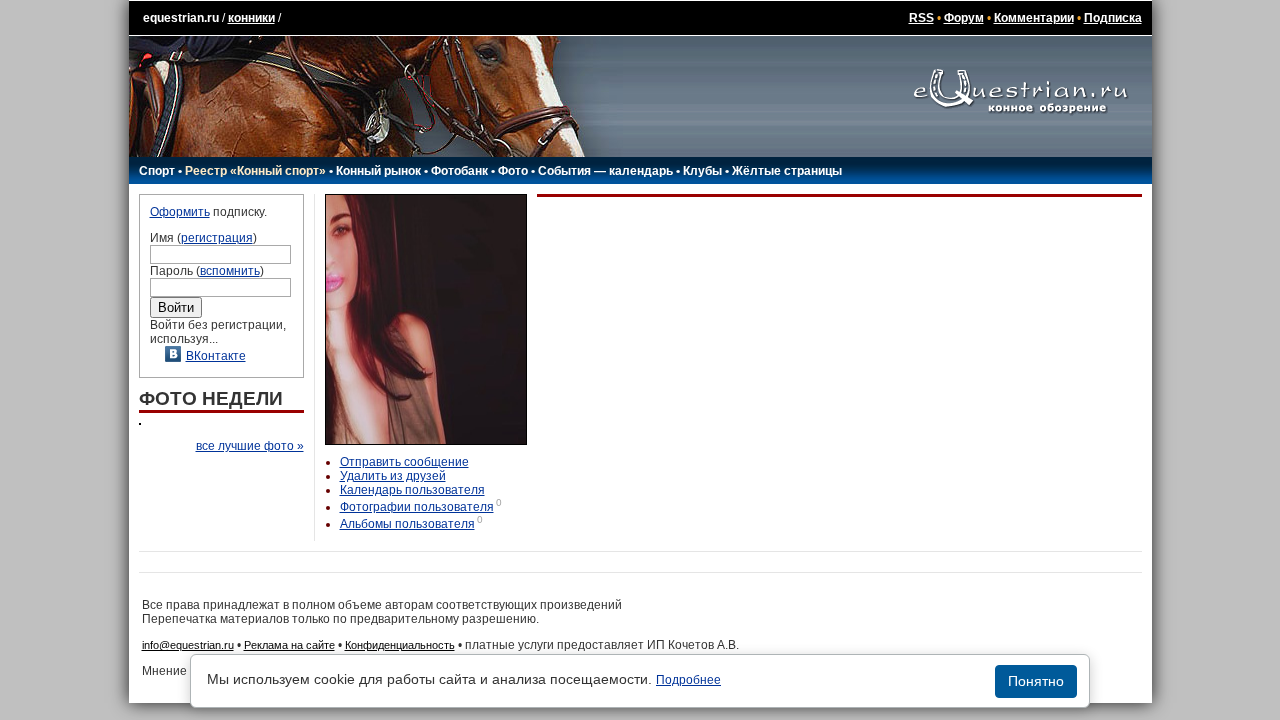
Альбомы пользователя (407, 524)
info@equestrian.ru (188, 645)
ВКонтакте (216, 356)
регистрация (217, 238)
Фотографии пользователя (417, 507)
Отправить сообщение (404, 462)
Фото (513, 171)
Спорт (157, 171)
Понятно (1036, 681)
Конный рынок (378, 171)
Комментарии (1034, 18)
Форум (964, 18)
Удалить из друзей (393, 476)
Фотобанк (459, 171)
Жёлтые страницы (787, 171)
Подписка (1113, 18)
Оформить (180, 212)
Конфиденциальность (400, 645)
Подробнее (688, 680)
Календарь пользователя (412, 490)
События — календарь (605, 171)
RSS (921, 18)
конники (251, 18)
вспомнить (230, 271)
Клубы (702, 171)
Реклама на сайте (289, 645)
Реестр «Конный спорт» (255, 171)
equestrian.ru (181, 18)
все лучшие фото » (250, 446)
